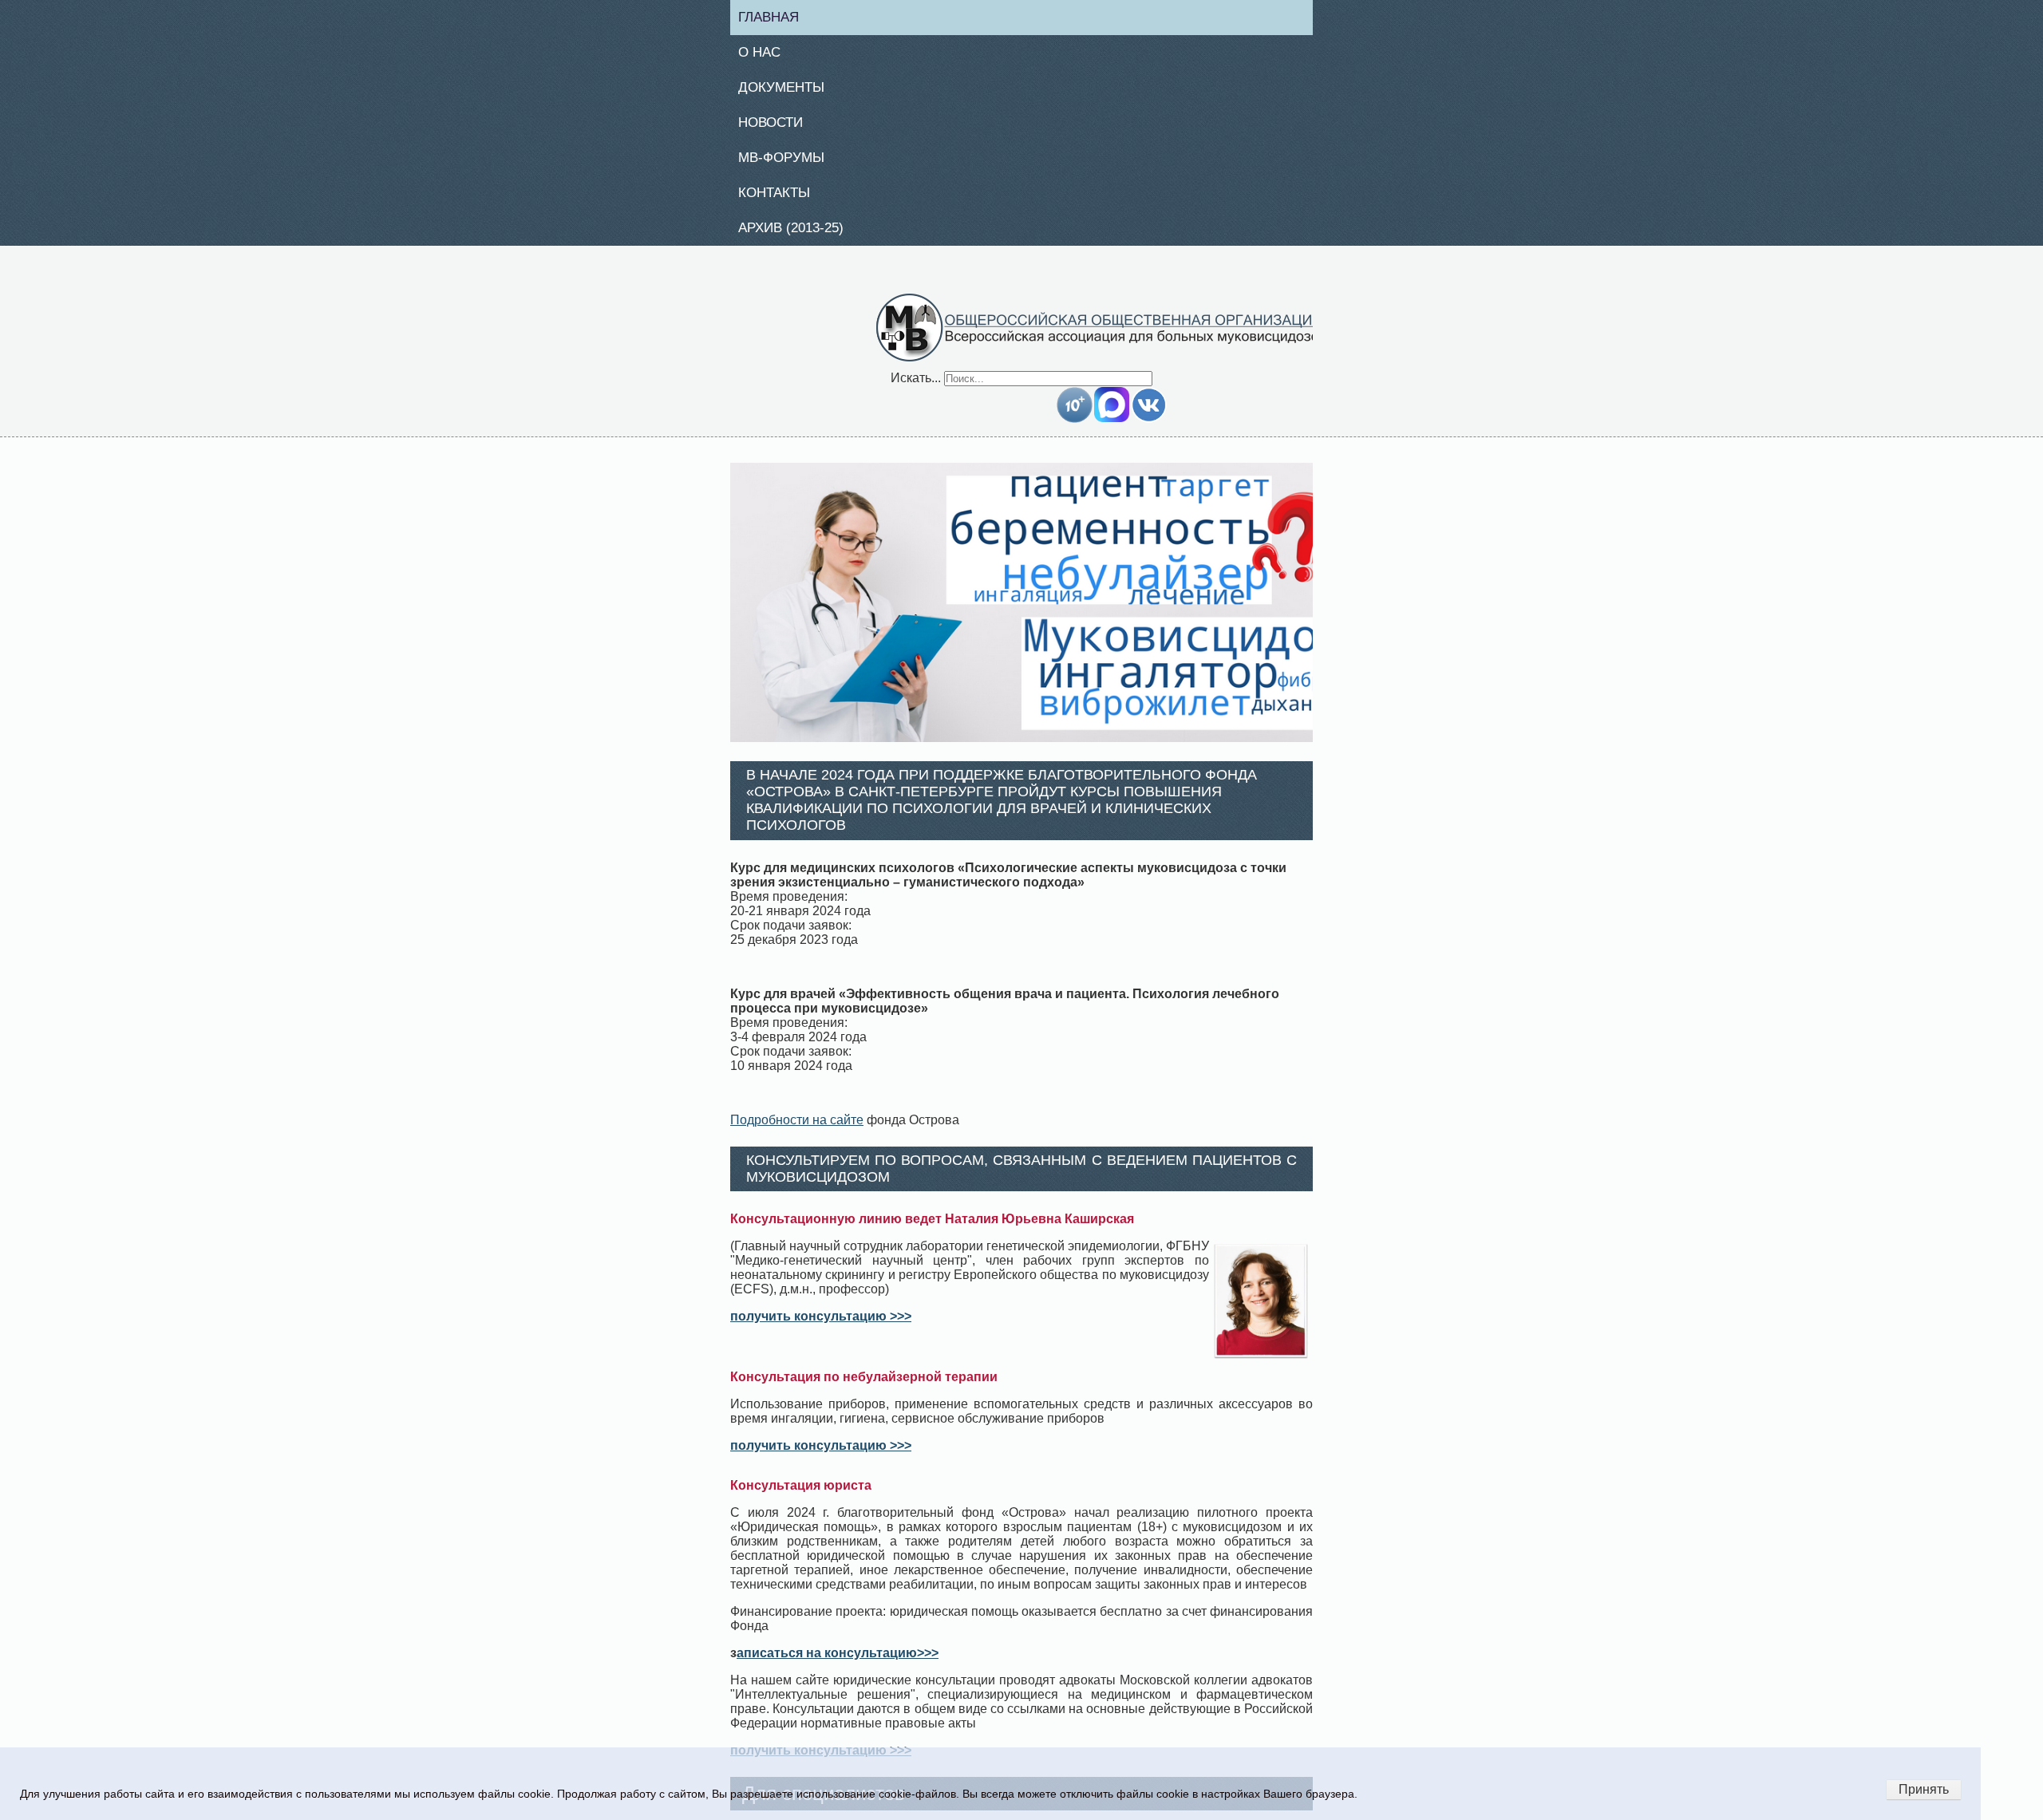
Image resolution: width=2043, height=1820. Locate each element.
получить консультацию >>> (821, 1326)
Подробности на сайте (797, 1129)
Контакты (780, 199)
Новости (777, 127)
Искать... (916, 387)
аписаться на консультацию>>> (838, 1662)
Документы (788, 91)
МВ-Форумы (788, 164)
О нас (765, 54)
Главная (775, 18)
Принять (1924, 1789)
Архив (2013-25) (799, 236)
